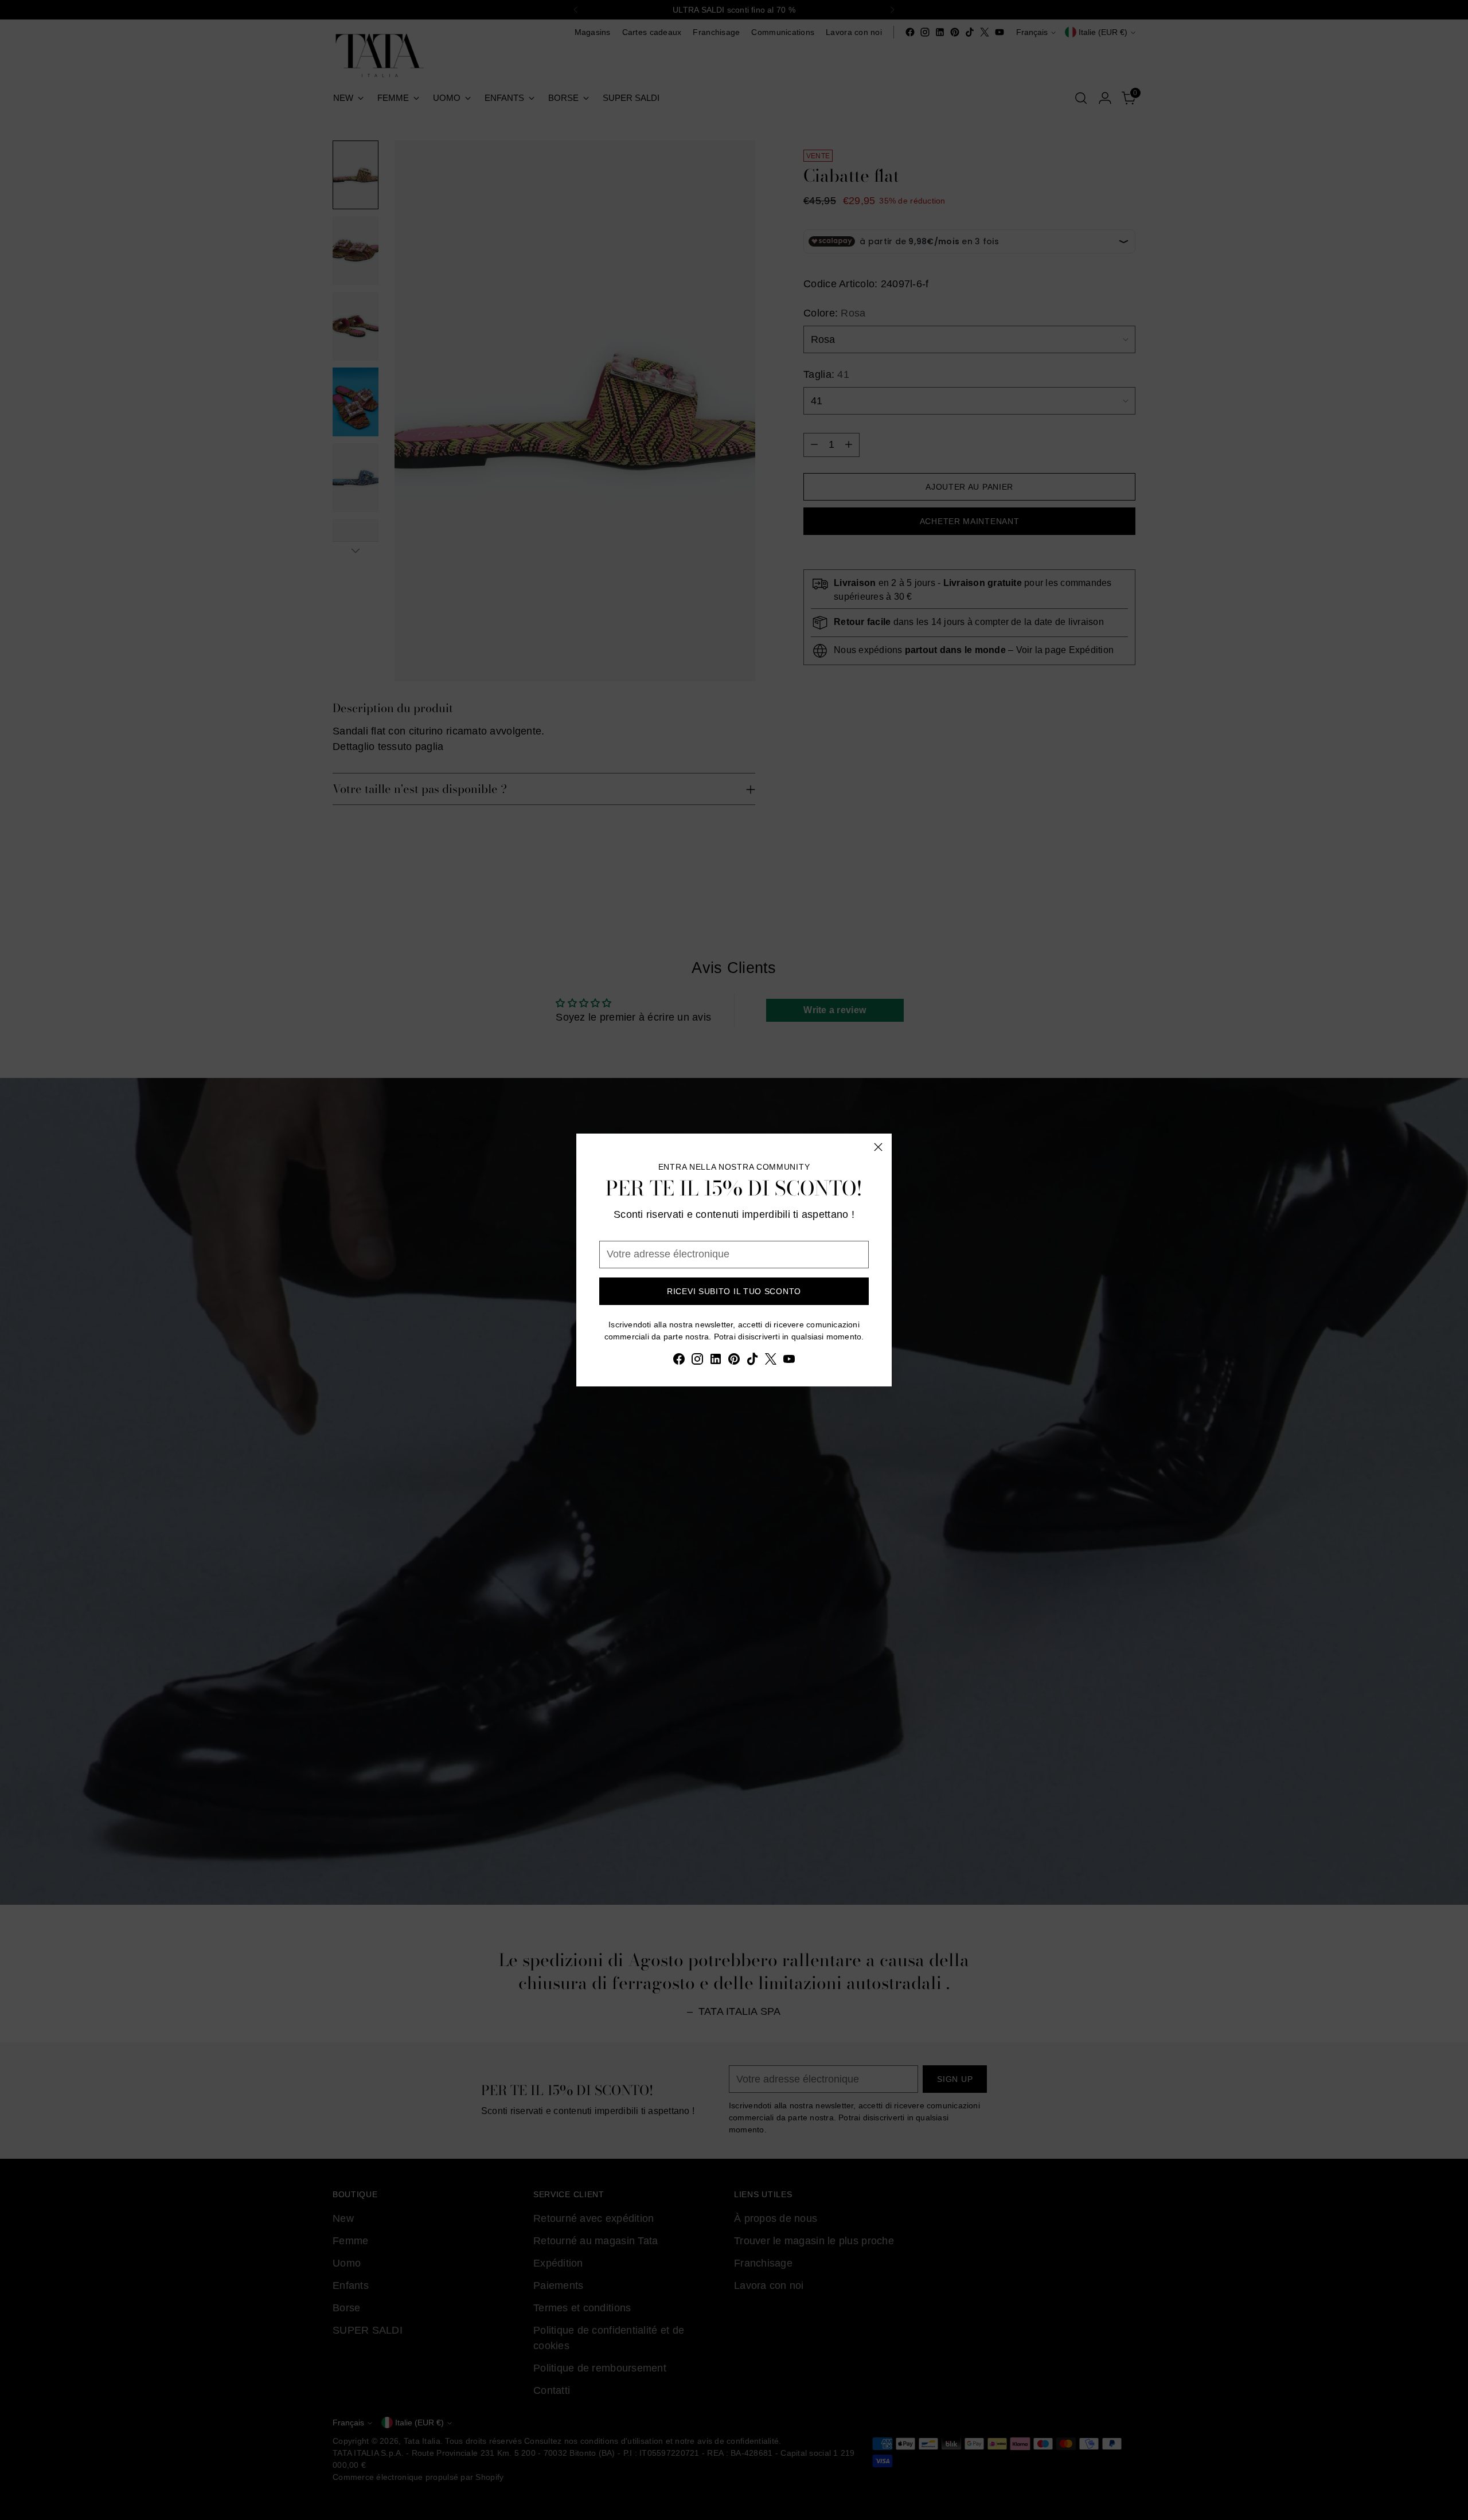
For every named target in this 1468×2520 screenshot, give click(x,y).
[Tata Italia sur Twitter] (771, 1361)
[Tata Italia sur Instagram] (697, 1361)
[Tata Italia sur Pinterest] (734, 1361)
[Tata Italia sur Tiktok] (752, 1361)
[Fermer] (878, 1147)
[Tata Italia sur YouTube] (789, 1361)
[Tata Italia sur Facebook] (679, 1361)
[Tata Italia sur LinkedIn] (716, 1361)
